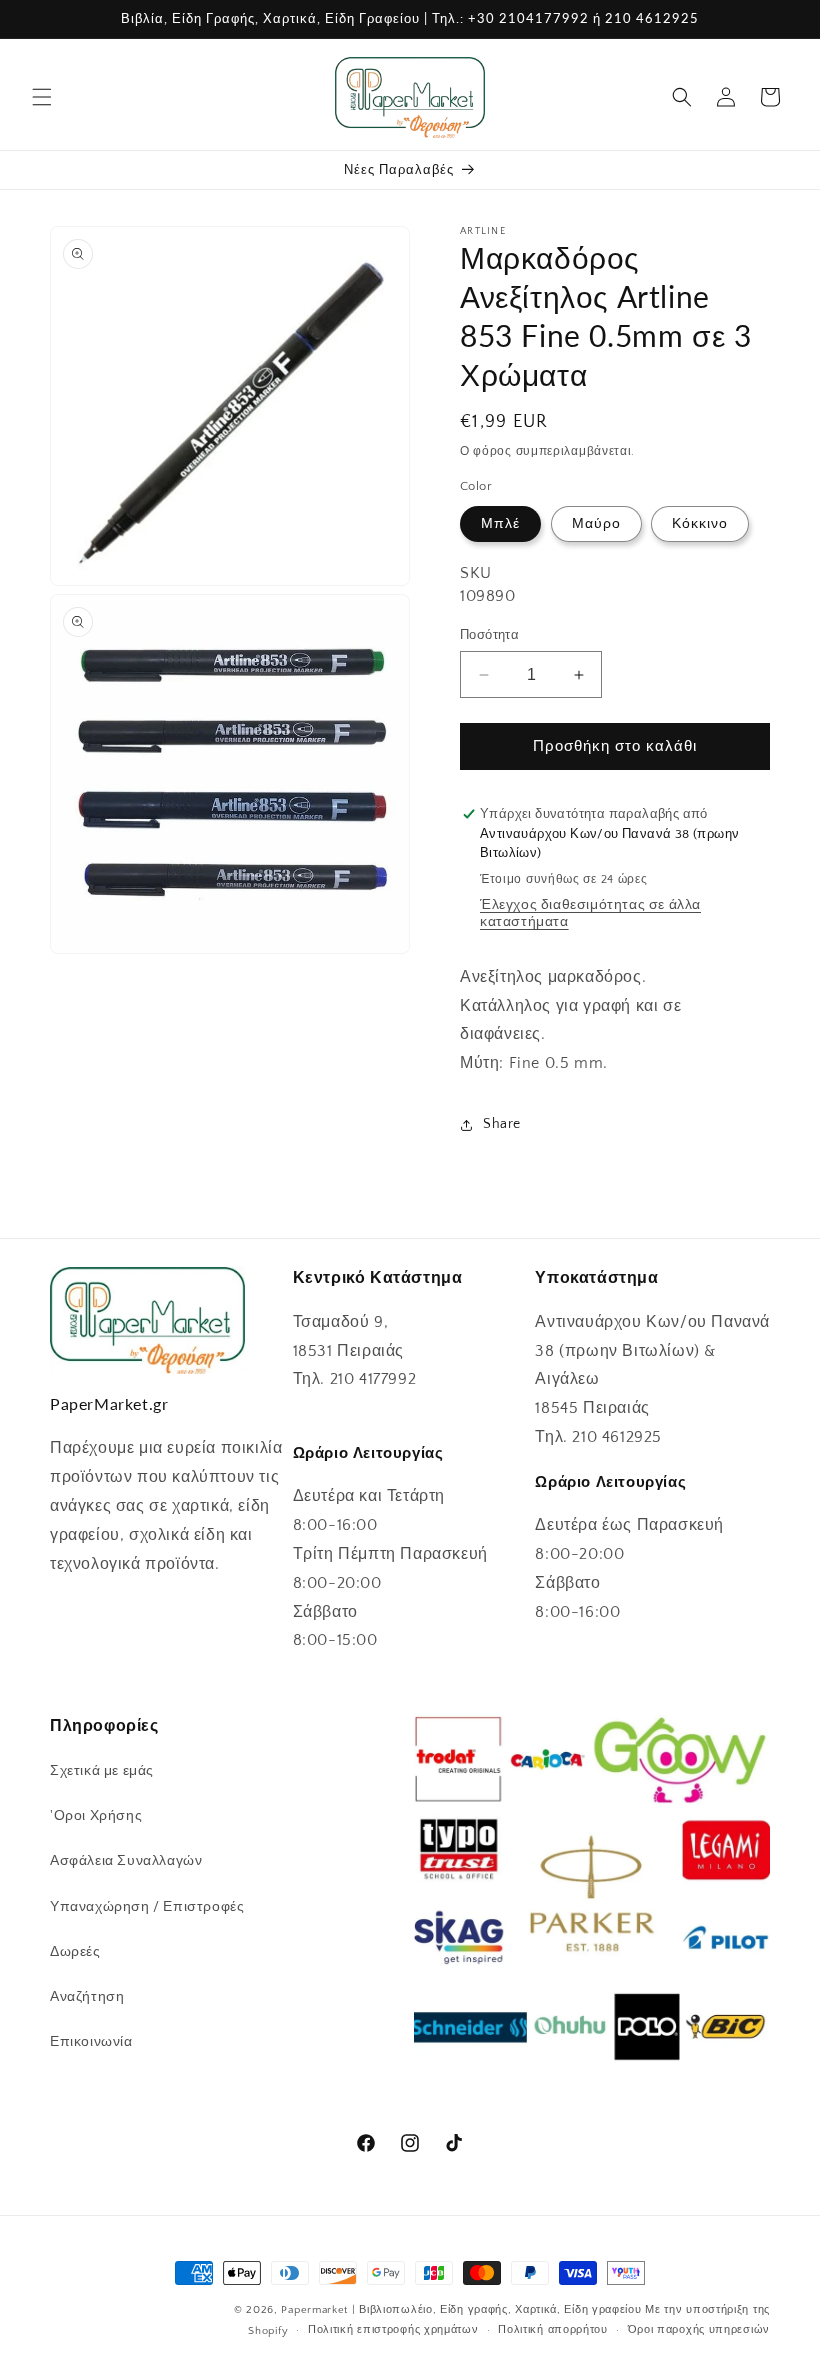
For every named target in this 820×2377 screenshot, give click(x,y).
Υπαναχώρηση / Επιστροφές (147, 1907)
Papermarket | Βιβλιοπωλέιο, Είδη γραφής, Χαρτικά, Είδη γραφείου (461, 2310)
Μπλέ (500, 524)
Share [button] (502, 1124)
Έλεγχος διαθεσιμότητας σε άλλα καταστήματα (590, 913)
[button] (42, 97)
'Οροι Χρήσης (96, 1816)
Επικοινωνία (91, 2042)
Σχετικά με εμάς (102, 1771)
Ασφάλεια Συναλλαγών (126, 1861)
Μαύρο (596, 524)
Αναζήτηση (87, 1997)
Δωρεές (75, 1952)
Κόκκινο (700, 524)
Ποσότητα (489, 635)
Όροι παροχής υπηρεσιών (699, 2330)
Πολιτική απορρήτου (553, 2330)
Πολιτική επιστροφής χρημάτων (393, 2330)
